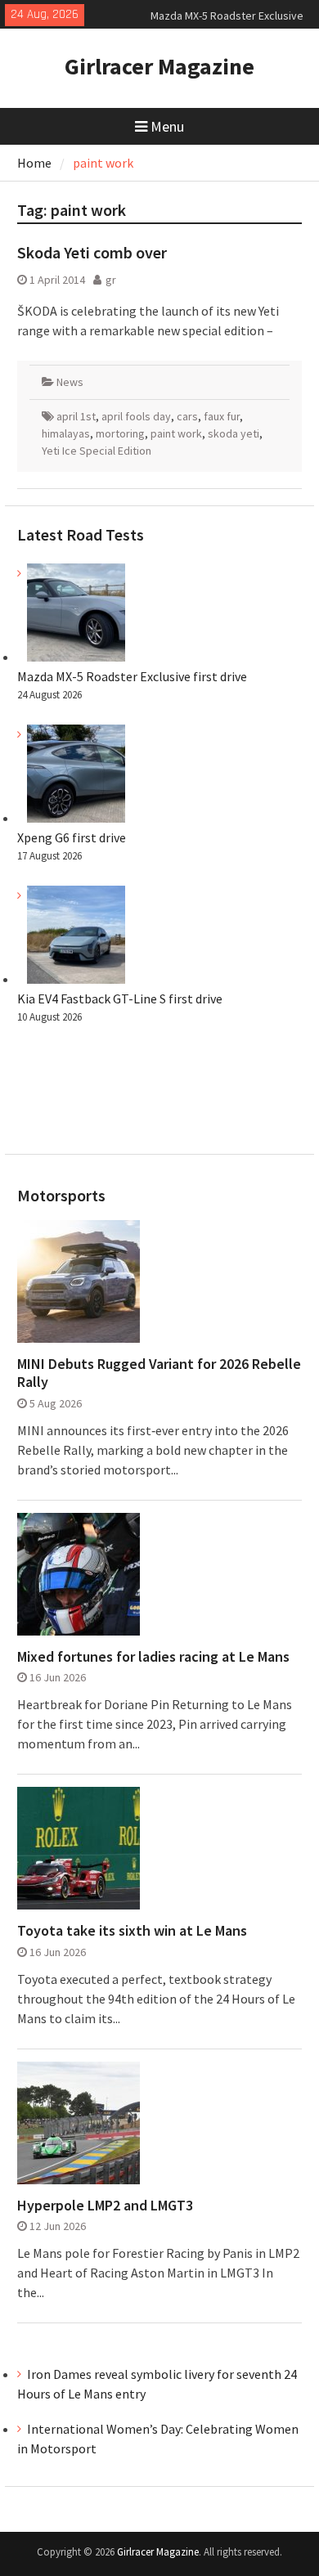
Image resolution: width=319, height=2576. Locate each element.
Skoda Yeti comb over (92, 252)
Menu (167, 126)
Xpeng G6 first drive (72, 837)
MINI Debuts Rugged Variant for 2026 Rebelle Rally (159, 1373)
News (70, 382)
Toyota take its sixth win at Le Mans (132, 1931)
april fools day (136, 416)
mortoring (120, 433)
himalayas (66, 433)
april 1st (76, 416)
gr (111, 280)
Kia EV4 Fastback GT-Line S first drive (120, 999)
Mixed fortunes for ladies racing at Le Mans (153, 1657)
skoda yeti (234, 433)
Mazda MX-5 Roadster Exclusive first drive (132, 676)
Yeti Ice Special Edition (97, 451)
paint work (176, 433)
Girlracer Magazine (159, 66)
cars (187, 416)
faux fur (222, 416)
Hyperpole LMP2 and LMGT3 (105, 2206)
